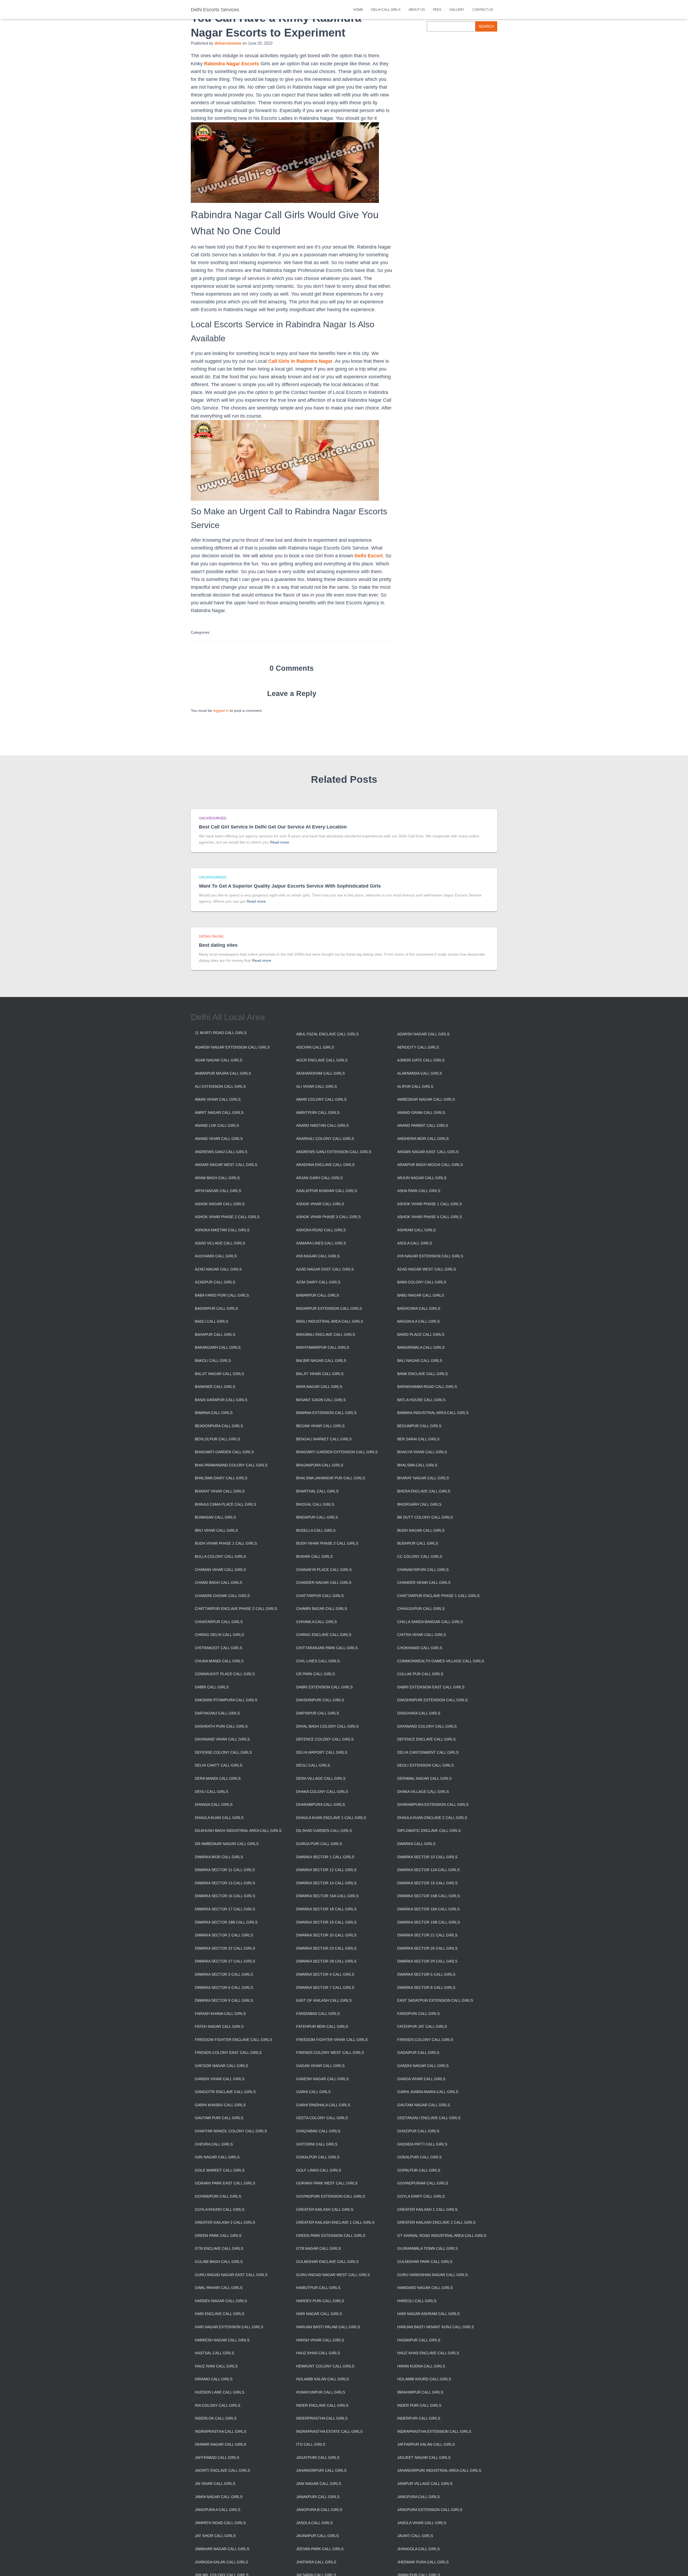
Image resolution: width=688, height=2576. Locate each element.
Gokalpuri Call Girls (419, 2157)
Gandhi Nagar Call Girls (423, 2066)
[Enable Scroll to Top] (677, 2565)
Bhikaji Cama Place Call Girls (225, 1504)
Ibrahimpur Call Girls (420, 2392)
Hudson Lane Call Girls (220, 2392)
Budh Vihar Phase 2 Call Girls (327, 1543)
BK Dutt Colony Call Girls (425, 1517)
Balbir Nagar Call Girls (321, 1361)
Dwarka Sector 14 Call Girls (326, 1883)
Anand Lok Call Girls (217, 1125)
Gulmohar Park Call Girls (425, 2262)
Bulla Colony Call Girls (220, 1556)
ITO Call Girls (311, 2444)
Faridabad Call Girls (318, 2014)
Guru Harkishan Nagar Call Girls (432, 2275)
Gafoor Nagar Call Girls (221, 2066)
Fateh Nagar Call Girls (219, 2026)
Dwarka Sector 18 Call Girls (326, 1909)
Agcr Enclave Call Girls (322, 1060)
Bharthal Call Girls (317, 1491)
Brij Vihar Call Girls (216, 1530)
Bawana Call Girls (214, 1413)
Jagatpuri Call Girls (318, 2457)
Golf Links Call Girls (319, 2170)
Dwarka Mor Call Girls (219, 1857)
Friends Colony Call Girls (425, 2040)
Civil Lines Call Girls (318, 1661)
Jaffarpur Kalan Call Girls (426, 2444)
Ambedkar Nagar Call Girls (426, 1099)
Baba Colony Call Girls (422, 1282)
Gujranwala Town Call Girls (427, 2248)
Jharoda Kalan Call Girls (221, 2562)
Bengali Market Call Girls (324, 1439)
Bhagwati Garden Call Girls (224, 1452)
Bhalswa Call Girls (417, 1465)
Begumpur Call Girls (419, 1426)
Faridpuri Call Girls (418, 2014)
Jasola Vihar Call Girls (422, 2523)
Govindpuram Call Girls (423, 2183)
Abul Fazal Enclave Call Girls (327, 1034)
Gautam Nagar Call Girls (424, 2105)
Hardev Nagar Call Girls (221, 2301)
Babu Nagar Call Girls (421, 1295)
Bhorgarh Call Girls (419, 1504)
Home (358, 10)
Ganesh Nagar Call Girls (322, 2079)
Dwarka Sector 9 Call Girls (224, 2000)
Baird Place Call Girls (421, 1334)
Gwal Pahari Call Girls (219, 2288)
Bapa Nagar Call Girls (319, 1387)
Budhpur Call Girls (418, 1543)
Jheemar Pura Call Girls (423, 2562)
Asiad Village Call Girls (220, 1243)
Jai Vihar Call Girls (215, 2484)
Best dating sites (218, 945)
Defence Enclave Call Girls (426, 1739)
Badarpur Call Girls (216, 1308)
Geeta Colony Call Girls (322, 2118)
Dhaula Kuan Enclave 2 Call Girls (432, 1818)
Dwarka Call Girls (416, 1844)
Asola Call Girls (415, 1243)
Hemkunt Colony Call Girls (325, 2366)
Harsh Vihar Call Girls (320, 2340)
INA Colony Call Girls (218, 2405)
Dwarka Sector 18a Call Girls (428, 1909)
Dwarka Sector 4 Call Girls (325, 1974)
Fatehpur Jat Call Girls (422, 2026)
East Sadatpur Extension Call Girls (435, 2000)
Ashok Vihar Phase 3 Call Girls (328, 1217)
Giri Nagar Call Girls (217, 2157)
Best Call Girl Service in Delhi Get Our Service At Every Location (273, 827)
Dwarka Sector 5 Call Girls (426, 1974)
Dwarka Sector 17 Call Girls (225, 1909)
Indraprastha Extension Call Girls (434, 2431)
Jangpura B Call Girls (319, 2510)
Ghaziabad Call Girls (318, 2131)
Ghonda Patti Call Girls (422, 2144)
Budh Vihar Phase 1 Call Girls (226, 1543)
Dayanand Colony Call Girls (427, 1726)
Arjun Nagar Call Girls (422, 1178)
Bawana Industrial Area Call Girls (433, 1413)
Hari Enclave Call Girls (220, 2314)
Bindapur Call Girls (317, 1517)
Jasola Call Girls (314, 2523)
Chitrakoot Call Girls (218, 1648)
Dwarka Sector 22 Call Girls (225, 1948)
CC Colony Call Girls (420, 1556)
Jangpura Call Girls (418, 2497)
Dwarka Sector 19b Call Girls (429, 1922)
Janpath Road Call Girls (220, 2523)
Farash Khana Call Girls (220, 2014)
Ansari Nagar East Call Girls (428, 1152)
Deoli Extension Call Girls (425, 1765)
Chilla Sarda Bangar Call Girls (430, 1622)
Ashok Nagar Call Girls (220, 1204)
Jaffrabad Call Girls (217, 2457)
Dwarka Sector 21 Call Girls (427, 1935)
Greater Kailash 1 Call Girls (427, 2209)
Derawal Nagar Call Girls (424, 1778)
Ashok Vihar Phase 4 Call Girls (429, 1217)
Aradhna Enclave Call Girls (325, 1165)
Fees (437, 10)
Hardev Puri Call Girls (320, 2301)
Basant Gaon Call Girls (321, 1400)
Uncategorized (213, 818)
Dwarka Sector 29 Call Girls (427, 1961)
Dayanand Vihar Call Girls (222, 1739)
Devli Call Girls (212, 1792)
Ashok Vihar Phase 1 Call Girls (429, 1204)
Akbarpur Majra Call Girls (223, 1073)
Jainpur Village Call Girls (425, 2484)
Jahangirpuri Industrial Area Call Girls (439, 2470)
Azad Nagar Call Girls (218, 1269)
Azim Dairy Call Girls (318, 1282)
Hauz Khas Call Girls (318, 2353)
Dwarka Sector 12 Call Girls (326, 1870)
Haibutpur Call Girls (318, 2288)
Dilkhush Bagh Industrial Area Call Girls (238, 1831)
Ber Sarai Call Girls (418, 1439)
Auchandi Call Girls (216, 1256)
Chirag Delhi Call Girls (219, 1635)
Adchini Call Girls (315, 1047)
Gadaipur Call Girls (418, 2053)
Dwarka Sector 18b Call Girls (226, 1922)
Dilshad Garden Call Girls (324, 1831)
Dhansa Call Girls (214, 1804)
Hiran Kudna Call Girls (421, 2366)
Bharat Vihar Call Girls (220, 1491)
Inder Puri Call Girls (419, 2405)
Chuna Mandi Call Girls (219, 1661)
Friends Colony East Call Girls (228, 2053)
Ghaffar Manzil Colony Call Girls (231, 2131)
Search (486, 26)
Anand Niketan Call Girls (322, 1125)
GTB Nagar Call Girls (318, 2248)
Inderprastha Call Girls (322, 2418)
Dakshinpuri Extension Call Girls (432, 1700)
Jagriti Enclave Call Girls (222, 2470)
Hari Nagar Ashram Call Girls (428, 2314)
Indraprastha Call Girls (221, 2431)
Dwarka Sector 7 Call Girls (325, 1987)
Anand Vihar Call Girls (219, 1139)
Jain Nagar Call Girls (319, 2484)
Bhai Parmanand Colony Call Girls (231, 1465)
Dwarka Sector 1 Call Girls (325, 1857)
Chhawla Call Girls (316, 1622)
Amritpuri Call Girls (318, 1113)
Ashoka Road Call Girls (321, 1230)
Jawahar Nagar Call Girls (222, 2549)
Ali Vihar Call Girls (316, 1086)
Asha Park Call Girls (419, 1191)
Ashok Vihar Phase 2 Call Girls (227, 1217)
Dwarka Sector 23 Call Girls (326, 1948)
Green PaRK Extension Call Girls (331, 2236)
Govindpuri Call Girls (218, 2196)
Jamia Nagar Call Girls (219, 2497)
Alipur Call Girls (415, 1086)
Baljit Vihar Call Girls (320, 1374)
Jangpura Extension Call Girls (430, 2510)
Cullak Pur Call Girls (420, 1674)
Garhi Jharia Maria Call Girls (428, 2092)
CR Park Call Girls (316, 1674)
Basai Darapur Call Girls (221, 1400)
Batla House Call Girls (421, 1400)
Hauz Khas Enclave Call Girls (428, 2353)
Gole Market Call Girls (220, 2170)
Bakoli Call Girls (213, 1361)
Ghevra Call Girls (214, 2144)
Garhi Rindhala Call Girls (323, 2105)
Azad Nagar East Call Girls (325, 1269)
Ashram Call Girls (416, 1230)
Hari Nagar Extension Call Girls (229, 2327)
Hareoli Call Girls (417, 2301)
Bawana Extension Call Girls (326, 1413)
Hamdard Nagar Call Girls (425, 2288)
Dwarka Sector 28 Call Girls (326, 1961)
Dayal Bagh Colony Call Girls (327, 1726)
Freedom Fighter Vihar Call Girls (332, 2040)
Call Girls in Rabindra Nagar (300, 361)
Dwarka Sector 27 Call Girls (225, 1961)
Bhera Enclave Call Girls (424, 1491)
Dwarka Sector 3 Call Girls (224, 1974)
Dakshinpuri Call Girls (320, 1700)
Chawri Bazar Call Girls (322, 1609)
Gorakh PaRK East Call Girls (225, 2183)
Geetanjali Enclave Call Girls (429, 2118)
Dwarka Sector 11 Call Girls (225, 1870)
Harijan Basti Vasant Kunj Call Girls (436, 2327)
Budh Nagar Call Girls (421, 1530)
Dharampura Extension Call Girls (433, 1804)
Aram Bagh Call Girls (217, 1178)
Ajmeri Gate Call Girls (421, 1060)
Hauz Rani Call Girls (216, 2366)
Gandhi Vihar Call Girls (220, 2079)
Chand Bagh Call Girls (218, 1583)
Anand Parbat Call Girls (423, 1125)
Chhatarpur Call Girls (219, 1622)
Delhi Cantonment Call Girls (428, 1752)
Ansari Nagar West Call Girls (226, 1165)
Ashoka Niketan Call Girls (222, 1230)
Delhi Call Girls (386, 10)
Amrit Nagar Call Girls (219, 1113)
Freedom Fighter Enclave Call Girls (233, 2040)
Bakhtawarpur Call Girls (323, 1347)
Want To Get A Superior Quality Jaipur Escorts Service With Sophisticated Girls (290, 886)
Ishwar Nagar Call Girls (221, 2444)
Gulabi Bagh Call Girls (219, 2262)
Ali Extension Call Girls (220, 1086)
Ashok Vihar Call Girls (320, 1204)
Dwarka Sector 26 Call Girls (427, 1948)
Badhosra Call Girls (419, 1308)
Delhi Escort (369, 556)
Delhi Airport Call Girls (322, 1752)
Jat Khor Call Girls (215, 2536)
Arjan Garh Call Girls (319, 1178)
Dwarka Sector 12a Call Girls (428, 1870)
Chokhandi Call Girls (420, 1648)
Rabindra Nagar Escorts (232, 64)
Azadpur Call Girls (215, 1282)
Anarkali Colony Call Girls (325, 1139)
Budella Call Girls (316, 1530)
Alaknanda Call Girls (420, 1073)
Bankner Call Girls (215, 1387)
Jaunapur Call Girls (317, 2536)
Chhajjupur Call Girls (421, 1609)
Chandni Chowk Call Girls (222, 1596)
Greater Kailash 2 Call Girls (225, 2222)
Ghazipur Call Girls (418, 2131)
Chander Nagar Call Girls (324, 1583)
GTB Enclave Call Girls (219, 2248)
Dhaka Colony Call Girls (322, 1792)
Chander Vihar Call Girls (424, 1583)
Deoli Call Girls (313, 1765)
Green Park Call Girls (218, 2236)
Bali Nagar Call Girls (420, 1361)
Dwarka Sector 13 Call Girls (225, 1883)
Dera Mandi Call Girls (218, 1778)
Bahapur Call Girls (215, 1334)
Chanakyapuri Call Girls (423, 1570)
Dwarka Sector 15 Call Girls (427, 1883)
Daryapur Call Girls (318, 1713)
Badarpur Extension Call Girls (329, 1308)
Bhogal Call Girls (315, 1504)
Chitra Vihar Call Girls (422, 1635)
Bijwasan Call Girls (215, 1517)
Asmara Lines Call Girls (321, 1243)
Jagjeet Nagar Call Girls (424, 2457)
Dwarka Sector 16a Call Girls (327, 1896)
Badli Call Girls (212, 1321)
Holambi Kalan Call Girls (322, 2379)
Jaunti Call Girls (415, 2536)
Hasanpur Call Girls (419, 2340)
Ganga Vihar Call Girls (421, 2079)
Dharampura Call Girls (320, 1804)
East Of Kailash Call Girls (324, 2000)
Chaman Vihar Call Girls (220, 1570)
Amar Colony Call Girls (321, 1099)
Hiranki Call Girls (214, 2379)
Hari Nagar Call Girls (319, 2314)
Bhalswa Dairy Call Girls (221, 1478)
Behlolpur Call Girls (217, 1439)
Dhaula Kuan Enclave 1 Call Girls (331, 1818)
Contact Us (483, 10)
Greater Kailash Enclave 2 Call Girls (436, 2222)
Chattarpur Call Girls (320, 1596)
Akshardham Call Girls (320, 1073)
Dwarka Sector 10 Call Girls (427, 1857)
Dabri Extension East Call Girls (431, 1687)
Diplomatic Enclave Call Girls (429, 1831)
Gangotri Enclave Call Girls (225, 2092)
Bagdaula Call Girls (418, 1321)
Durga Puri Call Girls (319, 1844)
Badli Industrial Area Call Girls (330, 1321)
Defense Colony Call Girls (223, 1752)
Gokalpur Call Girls (318, 2157)
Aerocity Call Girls (418, 1047)
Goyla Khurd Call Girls (220, 2209)
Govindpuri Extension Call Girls (331, 2196)
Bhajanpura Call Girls (320, 1465)
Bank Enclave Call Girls (422, 1374)
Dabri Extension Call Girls (324, 1687)
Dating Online (211, 937)
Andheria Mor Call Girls (423, 1139)
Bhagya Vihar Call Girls (422, 1452)
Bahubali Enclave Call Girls (326, 1334)
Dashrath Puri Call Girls (221, 1726)
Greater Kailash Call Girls (325, 2209)
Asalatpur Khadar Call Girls (327, 1191)
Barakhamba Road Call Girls (427, 1387)
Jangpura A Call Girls (218, 2510)
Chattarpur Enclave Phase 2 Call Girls (236, 1609)
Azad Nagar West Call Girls (427, 1269)
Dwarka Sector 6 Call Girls (224, 1987)
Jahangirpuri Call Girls (321, 2470)
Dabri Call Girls (212, 1687)
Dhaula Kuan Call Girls (219, 1818)
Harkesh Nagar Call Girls (222, 2340)
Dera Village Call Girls (321, 1778)
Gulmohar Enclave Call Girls (327, 2262)
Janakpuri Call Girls (318, 2497)
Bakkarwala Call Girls (421, 1347)
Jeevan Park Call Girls (320, 2549)
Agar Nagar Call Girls (218, 1060)
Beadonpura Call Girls (219, 1426)
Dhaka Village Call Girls (423, 1792)
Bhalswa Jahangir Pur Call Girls (331, 1478)
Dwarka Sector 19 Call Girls (326, 1922)
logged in (221, 711)
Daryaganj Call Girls (217, 1713)
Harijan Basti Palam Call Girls (328, 2327)
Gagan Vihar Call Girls (320, 2066)
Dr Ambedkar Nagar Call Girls (227, 1844)
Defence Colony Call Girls (325, 1739)
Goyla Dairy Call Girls (421, 2196)
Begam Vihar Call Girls (320, 1426)
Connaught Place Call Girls (225, 1674)
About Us (417, 10)
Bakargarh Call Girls (218, 1347)
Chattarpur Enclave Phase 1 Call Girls (438, 1596)
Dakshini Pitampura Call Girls (226, 1700)
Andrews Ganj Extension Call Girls (334, 1152)
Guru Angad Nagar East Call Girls (231, 2275)
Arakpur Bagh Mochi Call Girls (430, 1165)
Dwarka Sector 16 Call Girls (225, 1896)
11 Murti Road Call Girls (221, 1033)
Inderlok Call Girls (216, 2418)
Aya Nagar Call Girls (318, 1256)
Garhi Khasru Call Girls (220, 2105)
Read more (280, 842)
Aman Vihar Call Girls (218, 1099)
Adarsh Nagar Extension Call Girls (232, 1047)
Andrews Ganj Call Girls (221, 1152)
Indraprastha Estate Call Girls (329, 2431)
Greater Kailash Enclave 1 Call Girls (335, 2222)
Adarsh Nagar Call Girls (423, 1034)
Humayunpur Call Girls (321, 2392)
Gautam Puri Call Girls (219, 2118)
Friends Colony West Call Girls (330, 2053)
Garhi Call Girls (313, 2092)
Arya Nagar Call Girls (218, 1191)
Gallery (457, 10)
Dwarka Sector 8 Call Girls (426, 1987)
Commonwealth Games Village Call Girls (441, 1661)
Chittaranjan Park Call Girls (327, 1648)
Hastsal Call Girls (214, 2353)
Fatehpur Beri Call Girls (322, 2026)
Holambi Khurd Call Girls (424, 2379)
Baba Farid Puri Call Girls (222, 1295)
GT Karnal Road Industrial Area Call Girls (442, 2236)
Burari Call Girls (314, 1556)
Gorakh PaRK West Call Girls (327, 2183)
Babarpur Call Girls (318, 1295)
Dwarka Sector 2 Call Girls (224, 1935)
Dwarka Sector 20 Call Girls (326, 1935)
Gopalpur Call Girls (419, 2170)
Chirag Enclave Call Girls (324, 1635)
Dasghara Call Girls (419, 1713)
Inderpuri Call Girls (419, 2418)
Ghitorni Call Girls (317, 2144)
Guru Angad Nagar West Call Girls (333, 2275)
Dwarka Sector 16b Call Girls (429, 1896)
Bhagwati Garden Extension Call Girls (337, 1452)
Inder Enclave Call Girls (322, 2405)
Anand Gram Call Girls (421, 1113)
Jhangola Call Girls (418, 2549)
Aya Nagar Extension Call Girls (430, 1256)
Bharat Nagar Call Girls (423, 1478)
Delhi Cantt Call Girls (218, 1765)
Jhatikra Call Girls (316, 2562)
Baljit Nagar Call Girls (219, 1374)
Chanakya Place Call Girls (324, 1570)
